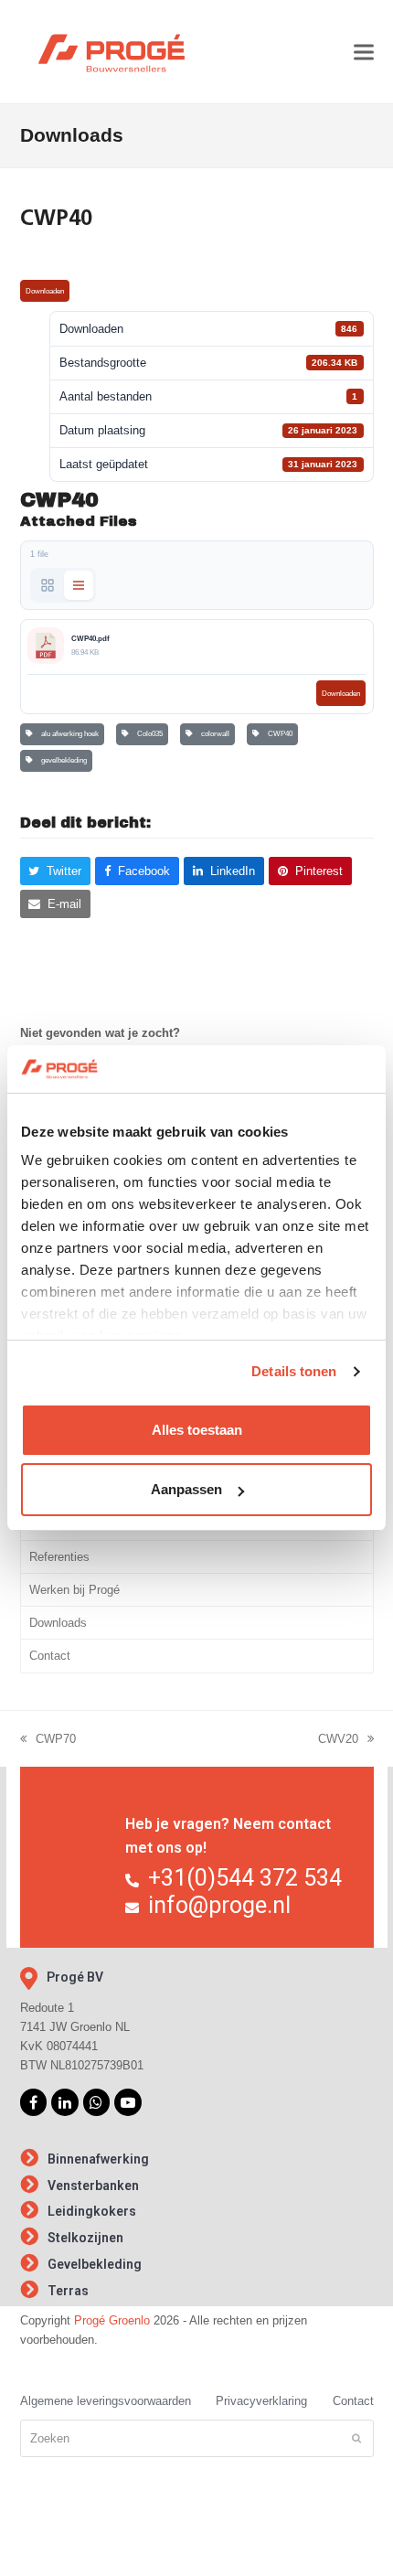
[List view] (79, 585)
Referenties (59, 1557)
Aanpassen (186, 1489)
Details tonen (294, 1371)
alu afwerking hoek (68, 734)
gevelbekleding (62, 760)
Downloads (58, 1623)
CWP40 (278, 734)
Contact (50, 1656)
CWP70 (48, 1740)
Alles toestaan (197, 1430)
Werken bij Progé (74, 1590)
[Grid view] (48, 585)
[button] (364, 52)
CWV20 (338, 1740)
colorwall (213, 734)
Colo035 (148, 734)
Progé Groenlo (112, 2320)
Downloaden (45, 291)
